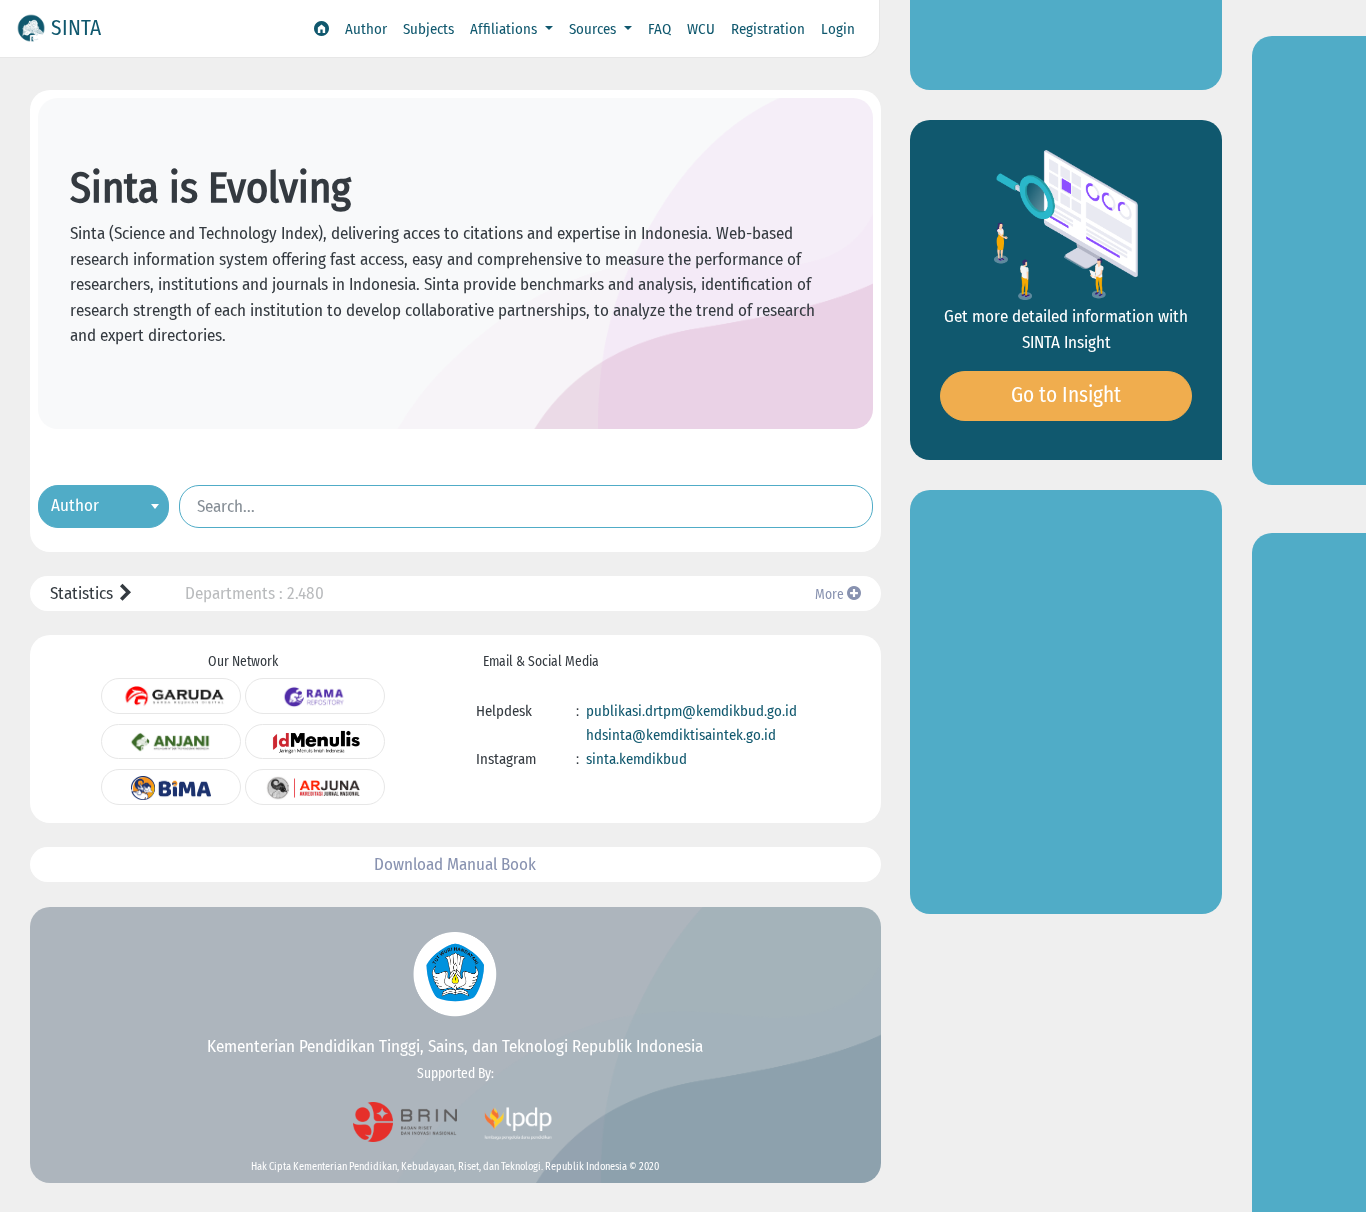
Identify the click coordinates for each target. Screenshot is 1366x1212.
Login (838, 29)
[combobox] (103, 505)
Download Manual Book (455, 864)
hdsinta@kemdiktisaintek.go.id (681, 735)
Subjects (428, 29)
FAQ (659, 29)
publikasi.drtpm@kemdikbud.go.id (691, 711)
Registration (768, 29)
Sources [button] (594, 29)
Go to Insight (1066, 395)
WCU (701, 29)
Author (366, 29)
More (831, 594)
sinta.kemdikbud (636, 760)
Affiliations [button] (505, 29)
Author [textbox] (75, 504)
